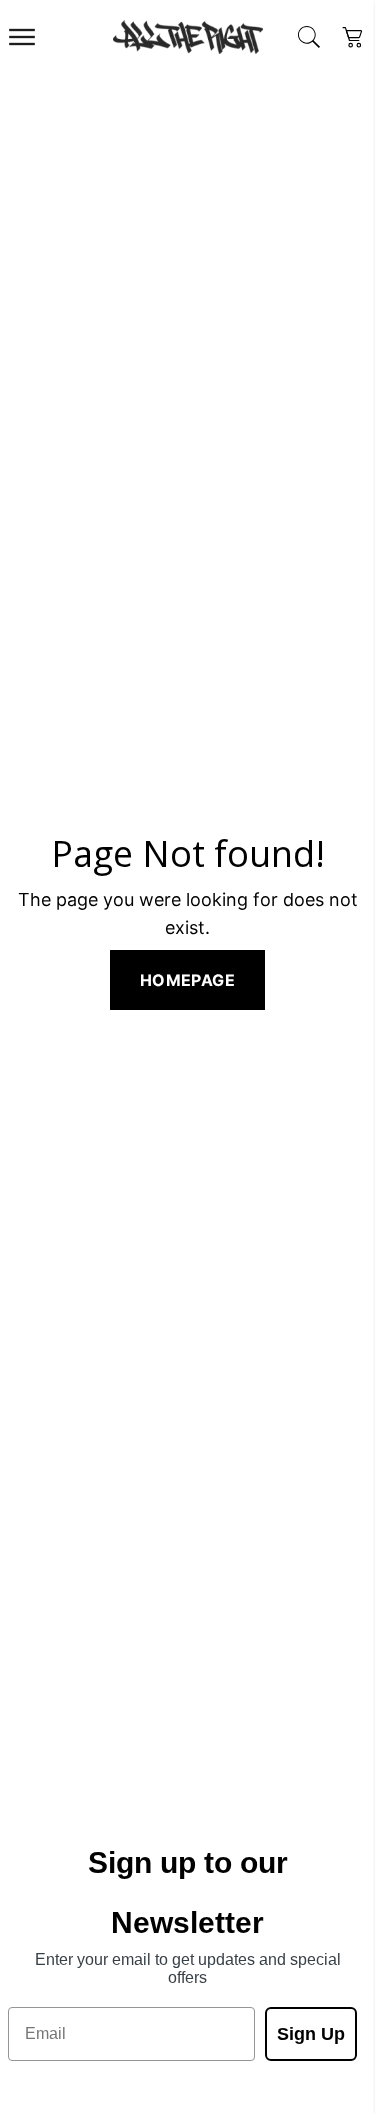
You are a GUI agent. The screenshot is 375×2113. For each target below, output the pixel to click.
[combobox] (309, 37)
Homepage (187, 980)
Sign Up (311, 2034)
